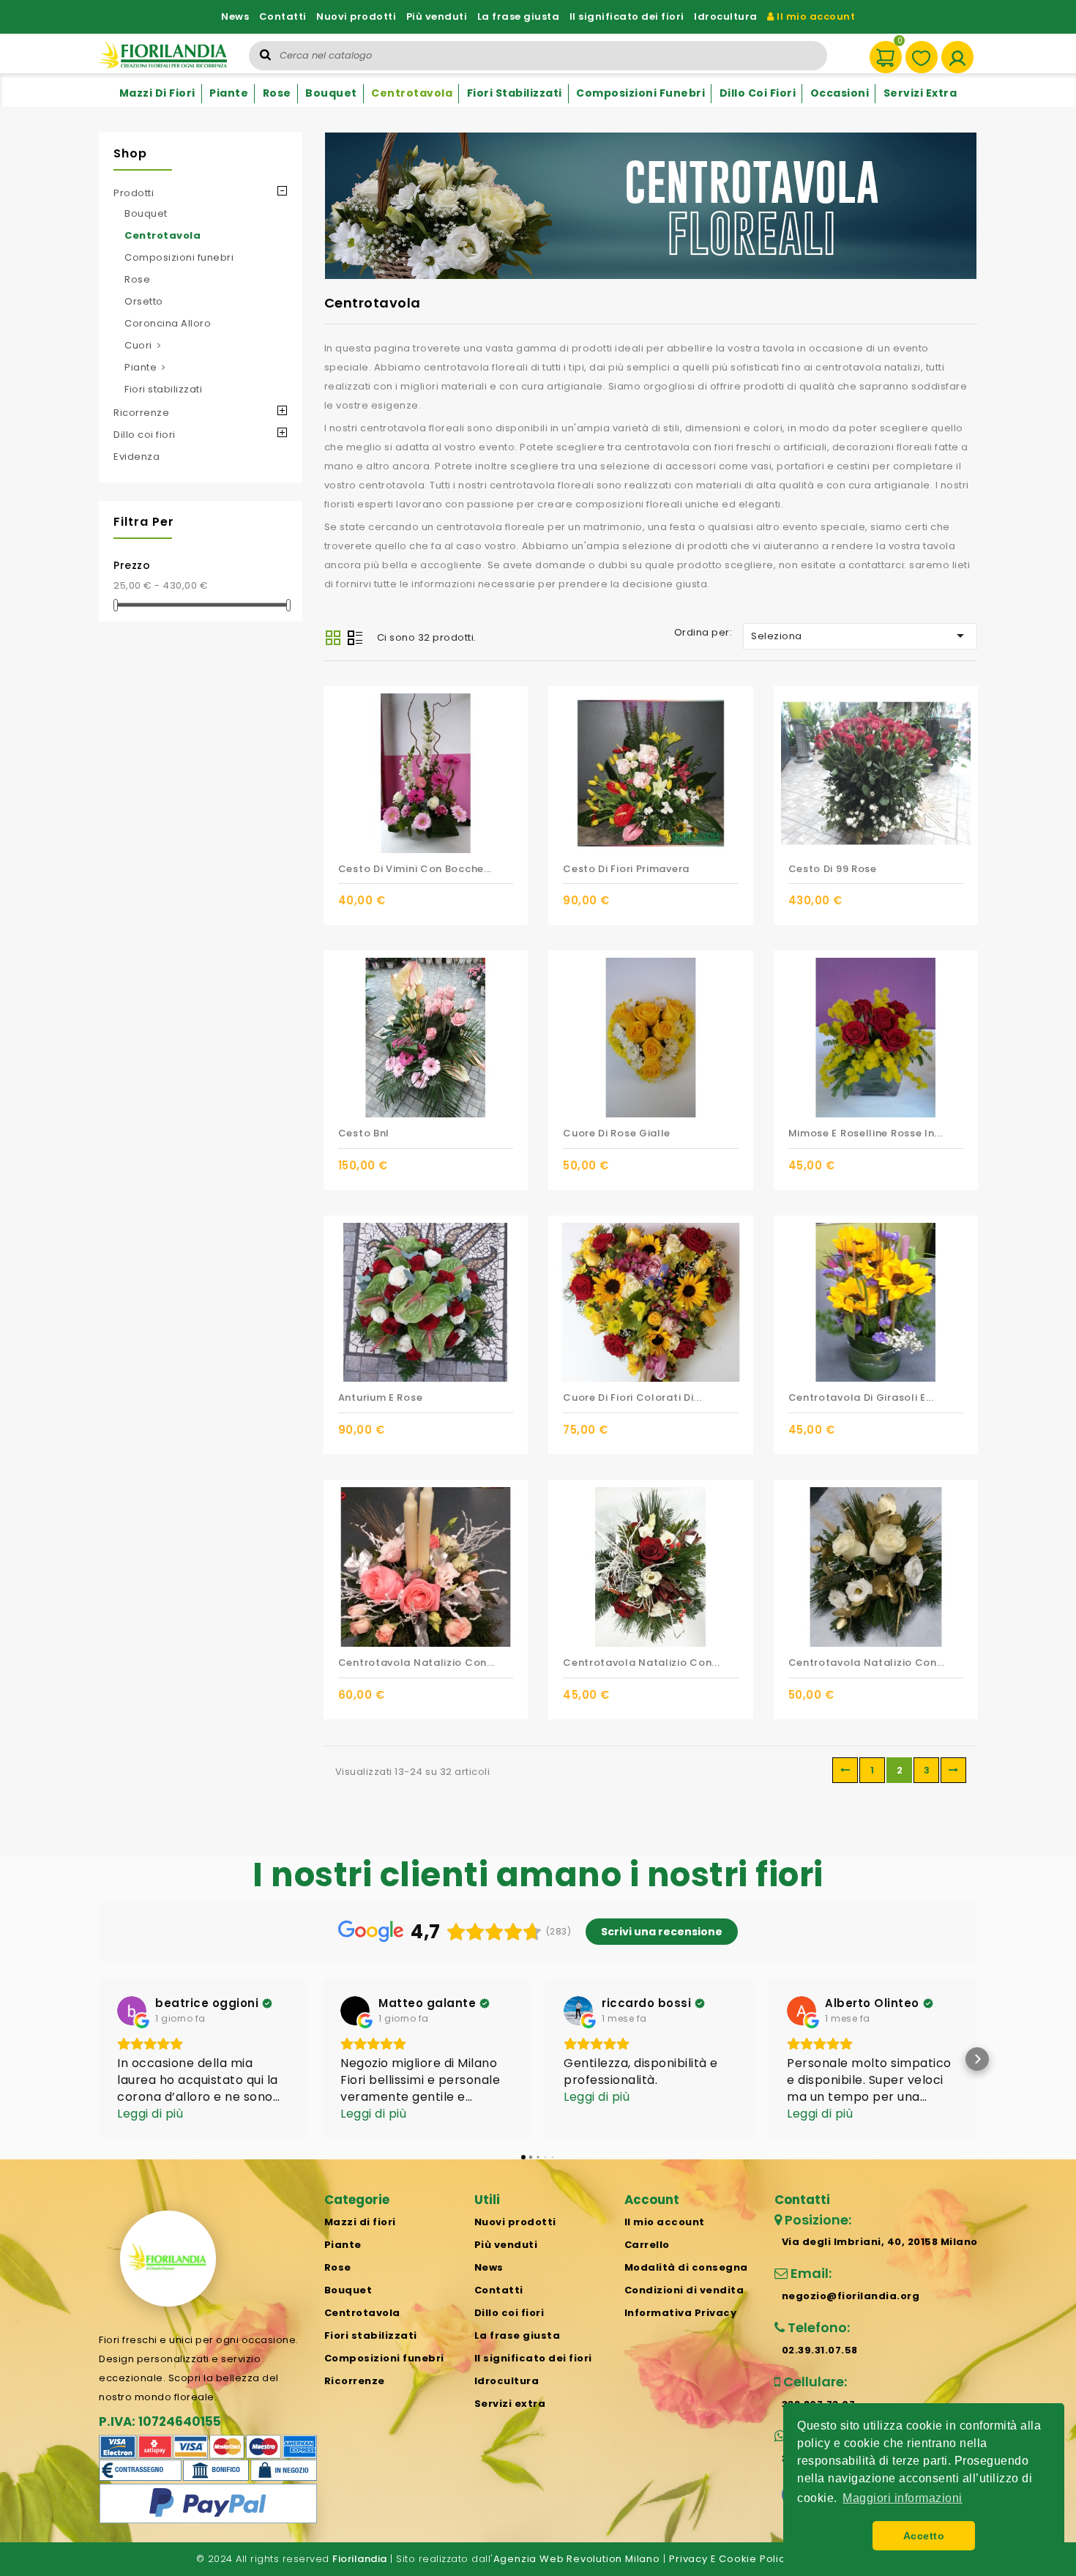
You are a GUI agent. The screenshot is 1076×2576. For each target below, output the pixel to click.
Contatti (283, 16)
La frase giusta (519, 16)
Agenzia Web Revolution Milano (577, 2559)
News (235, 16)
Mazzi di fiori (157, 93)
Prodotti (134, 193)
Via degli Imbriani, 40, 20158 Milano (880, 2242)
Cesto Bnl (364, 1133)
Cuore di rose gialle (617, 1133)
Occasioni (840, 93)
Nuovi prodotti (356, 16)
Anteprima (513, 901)
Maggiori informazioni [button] (903, 2498)
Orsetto (144, 301)
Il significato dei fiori (627, 16)
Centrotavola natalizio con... (416, 1663)
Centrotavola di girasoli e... (861, 1397)
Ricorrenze (141, 413)
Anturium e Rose (381, 1397)
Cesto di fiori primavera (626, 869)
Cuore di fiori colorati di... (632, 1397)
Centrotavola (412, 93)
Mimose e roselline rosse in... (866, 1133)
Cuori (138, 345)
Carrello (647, 2245)
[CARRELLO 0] (879, 50)
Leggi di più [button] (150, 2114)
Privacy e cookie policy (730, 2559)
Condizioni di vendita (684, 2290)
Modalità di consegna (686, 2267)
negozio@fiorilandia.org (851, 2296)
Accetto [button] (924, 2536)
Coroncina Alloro (168, 323)
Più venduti (437, 16)
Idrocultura (726, 16)
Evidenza (137, 457)
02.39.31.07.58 (820, 2350)
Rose (277, 93)
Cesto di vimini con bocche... (415, 869)
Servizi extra (920, 93)
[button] (99, 2059)
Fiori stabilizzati (515, 93)
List (355, 639)
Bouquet (331, 93)
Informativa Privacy (681, 2313)
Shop (130, 153)
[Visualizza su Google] (132, 2011)
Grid (333, 638)
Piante (229, 93)
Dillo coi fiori (758, 93)
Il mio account (815, 16)
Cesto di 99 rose (833, 869)
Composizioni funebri (640, 93)
